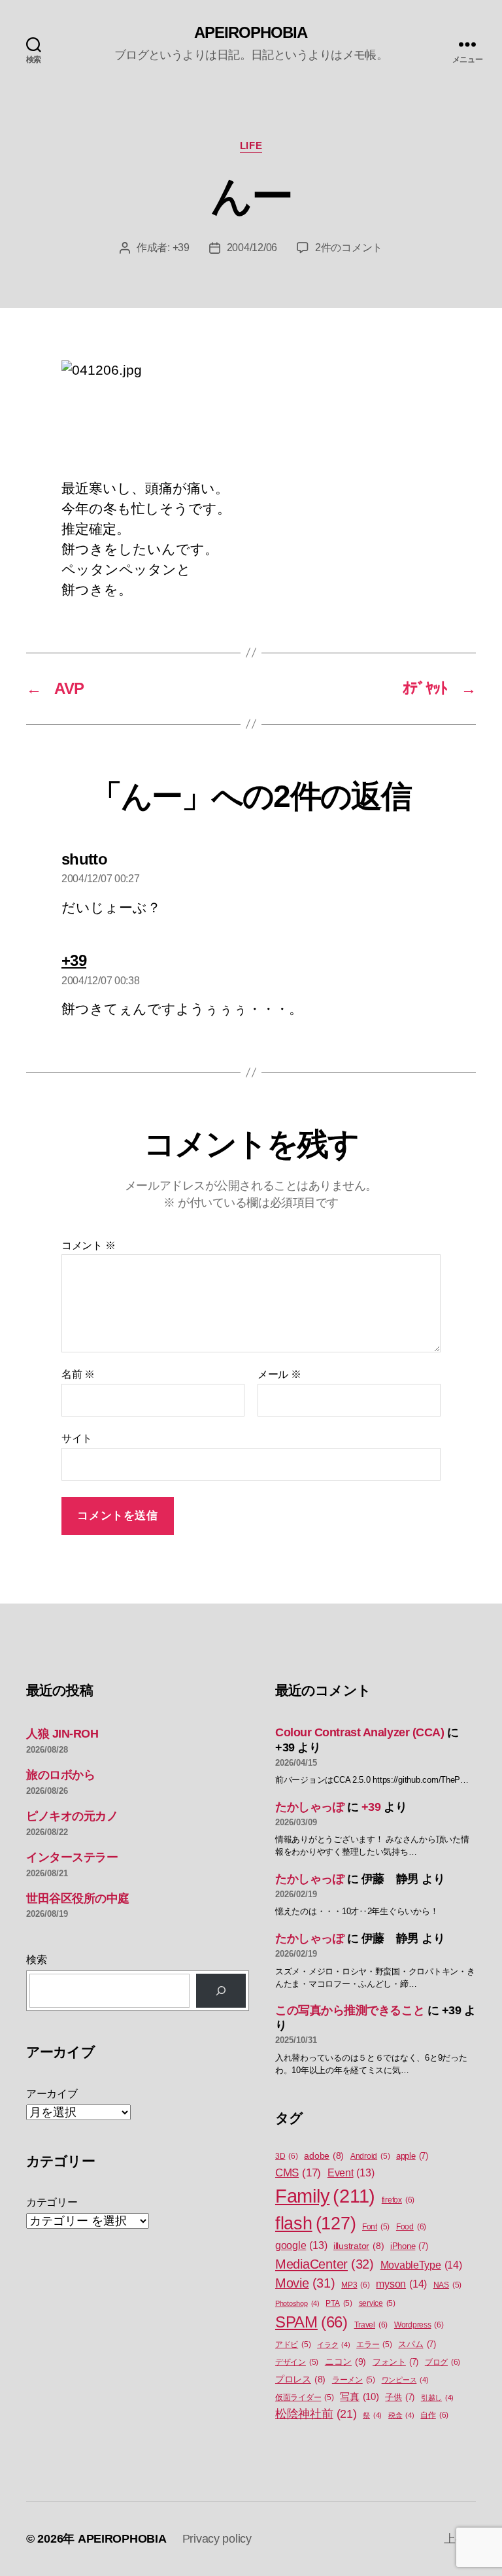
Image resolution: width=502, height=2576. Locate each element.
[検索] (221, 1991)
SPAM (311, 2322)
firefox (398, 2200)
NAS (447, 2285)
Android (370, 2156)
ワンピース (405, 2380)
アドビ (293, 2344)
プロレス (300, 2379)
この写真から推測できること (350, 2010)
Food (411, 2227)
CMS (298, 2173)
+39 (181, 248)
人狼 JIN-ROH (62, 1734)
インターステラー (72, 1857)
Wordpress (419, 2325)
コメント (88, 1245)
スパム (417, 2344)
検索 (36, 1960)
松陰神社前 (316, 2414)
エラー (374, 2344)
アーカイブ (52, 2094)
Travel (371, 2325)
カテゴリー (52, 2202)
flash (315, 2224)
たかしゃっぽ (310, 1807)
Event (351, 2173)
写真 (359, 2397)
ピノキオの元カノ (72, 1816)
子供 (400, 2397)
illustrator (359, 2246)
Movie (305, 2283)
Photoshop (297, 2303)
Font (376, 2227)
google (301, 2245)
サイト (77, 1438)
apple (412, 2156)
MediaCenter (325, 2264)
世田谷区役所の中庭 (78, 1898)
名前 (78, 1374)
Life (251, 146)
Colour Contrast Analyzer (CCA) (360, 1732)
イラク (333, 2344)
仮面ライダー (305, 2397)
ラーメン (354, 2380)
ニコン (345, 2361)
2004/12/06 (252, 248)
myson (401, 2284)
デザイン (297, 2362)
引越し (437, 2397)
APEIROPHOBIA (251, 33)
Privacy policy (217, 2539)
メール (279, 1374)
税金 (401, 2415)
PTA (339, 2303)
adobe (324, 2156)
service (377, 2303)
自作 (434, 2415)
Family (325, 2196)
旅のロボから (60, 1775)
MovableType (421, 2265)
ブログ (443, 2362)
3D (287, 2156)
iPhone (409, 2246)
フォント (395, 2362)
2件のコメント (349, 248)
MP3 (355, 2285)
